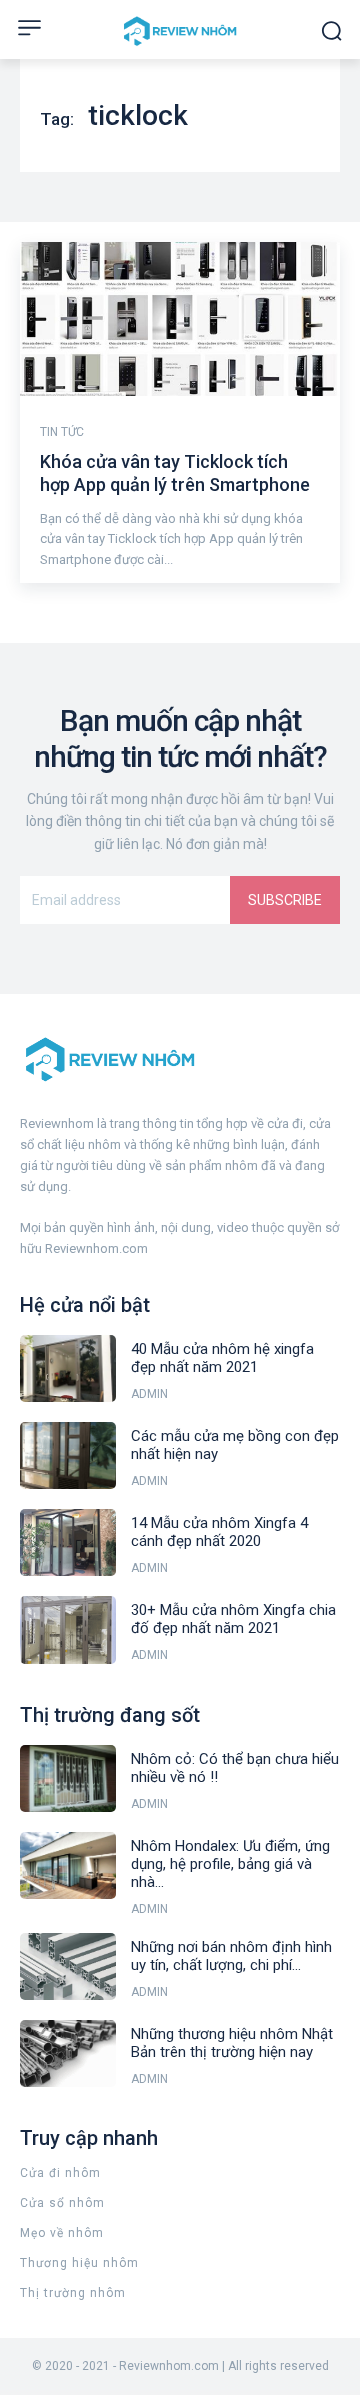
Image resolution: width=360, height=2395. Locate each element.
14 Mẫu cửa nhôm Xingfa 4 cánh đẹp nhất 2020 (219, 1532)
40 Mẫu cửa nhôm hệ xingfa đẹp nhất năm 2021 (222, 1358)
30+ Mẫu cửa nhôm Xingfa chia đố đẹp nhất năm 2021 (233, 1619)
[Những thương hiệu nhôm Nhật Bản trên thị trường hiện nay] (68, 2053)
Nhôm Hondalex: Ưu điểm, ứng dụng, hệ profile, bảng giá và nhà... (230, 1864)
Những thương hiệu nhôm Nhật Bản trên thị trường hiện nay (232, 2043)
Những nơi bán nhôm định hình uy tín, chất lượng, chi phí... (231, 1956)
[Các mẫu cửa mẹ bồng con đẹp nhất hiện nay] (68, 1455)
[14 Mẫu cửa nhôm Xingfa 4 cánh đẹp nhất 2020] (68, 1542)
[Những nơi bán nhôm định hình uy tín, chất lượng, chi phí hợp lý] (68, 1966)
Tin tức (62, 432)
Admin (149, 1394)
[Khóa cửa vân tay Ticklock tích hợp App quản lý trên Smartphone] (180, 319)
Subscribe (285, 900)
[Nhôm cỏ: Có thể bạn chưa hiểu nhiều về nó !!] (68, 1778)
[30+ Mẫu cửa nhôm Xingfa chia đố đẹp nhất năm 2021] (68, 1629)
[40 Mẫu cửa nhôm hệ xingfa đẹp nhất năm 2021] (68, 1368)
